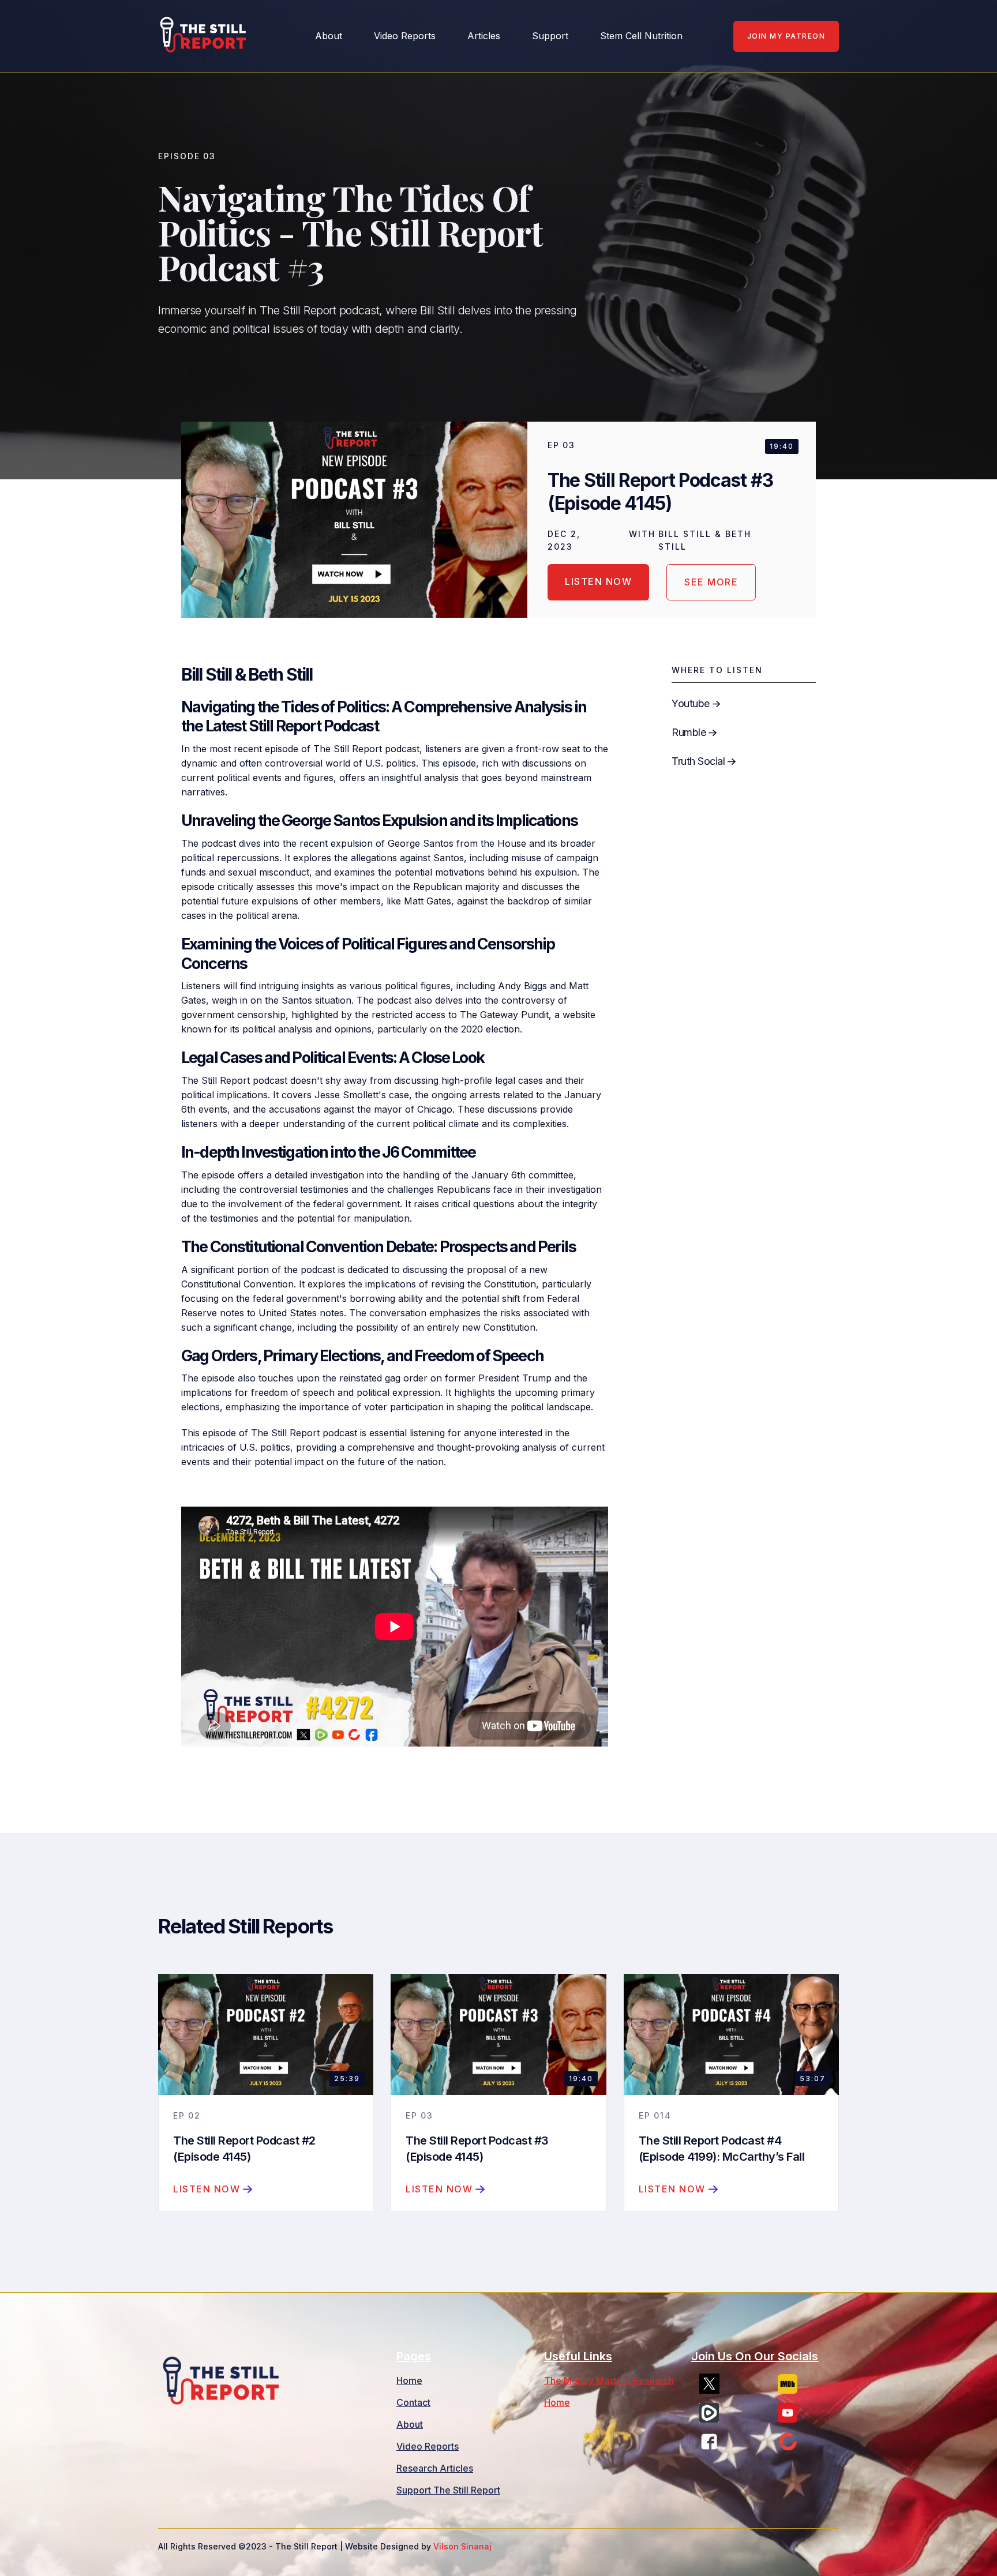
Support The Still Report (448, 2490)
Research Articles (435, 2468)
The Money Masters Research (609, 2380)
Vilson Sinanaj (462, 2546)
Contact (413, 2402)
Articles (484, 36)
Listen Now (598, 581)
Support (550, 36)
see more (711, 582)
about (329, 36)
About (410, 2424)
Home (409, 2380)
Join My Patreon (786, 36)
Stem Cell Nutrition (641, 36)
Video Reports (405, 36)
